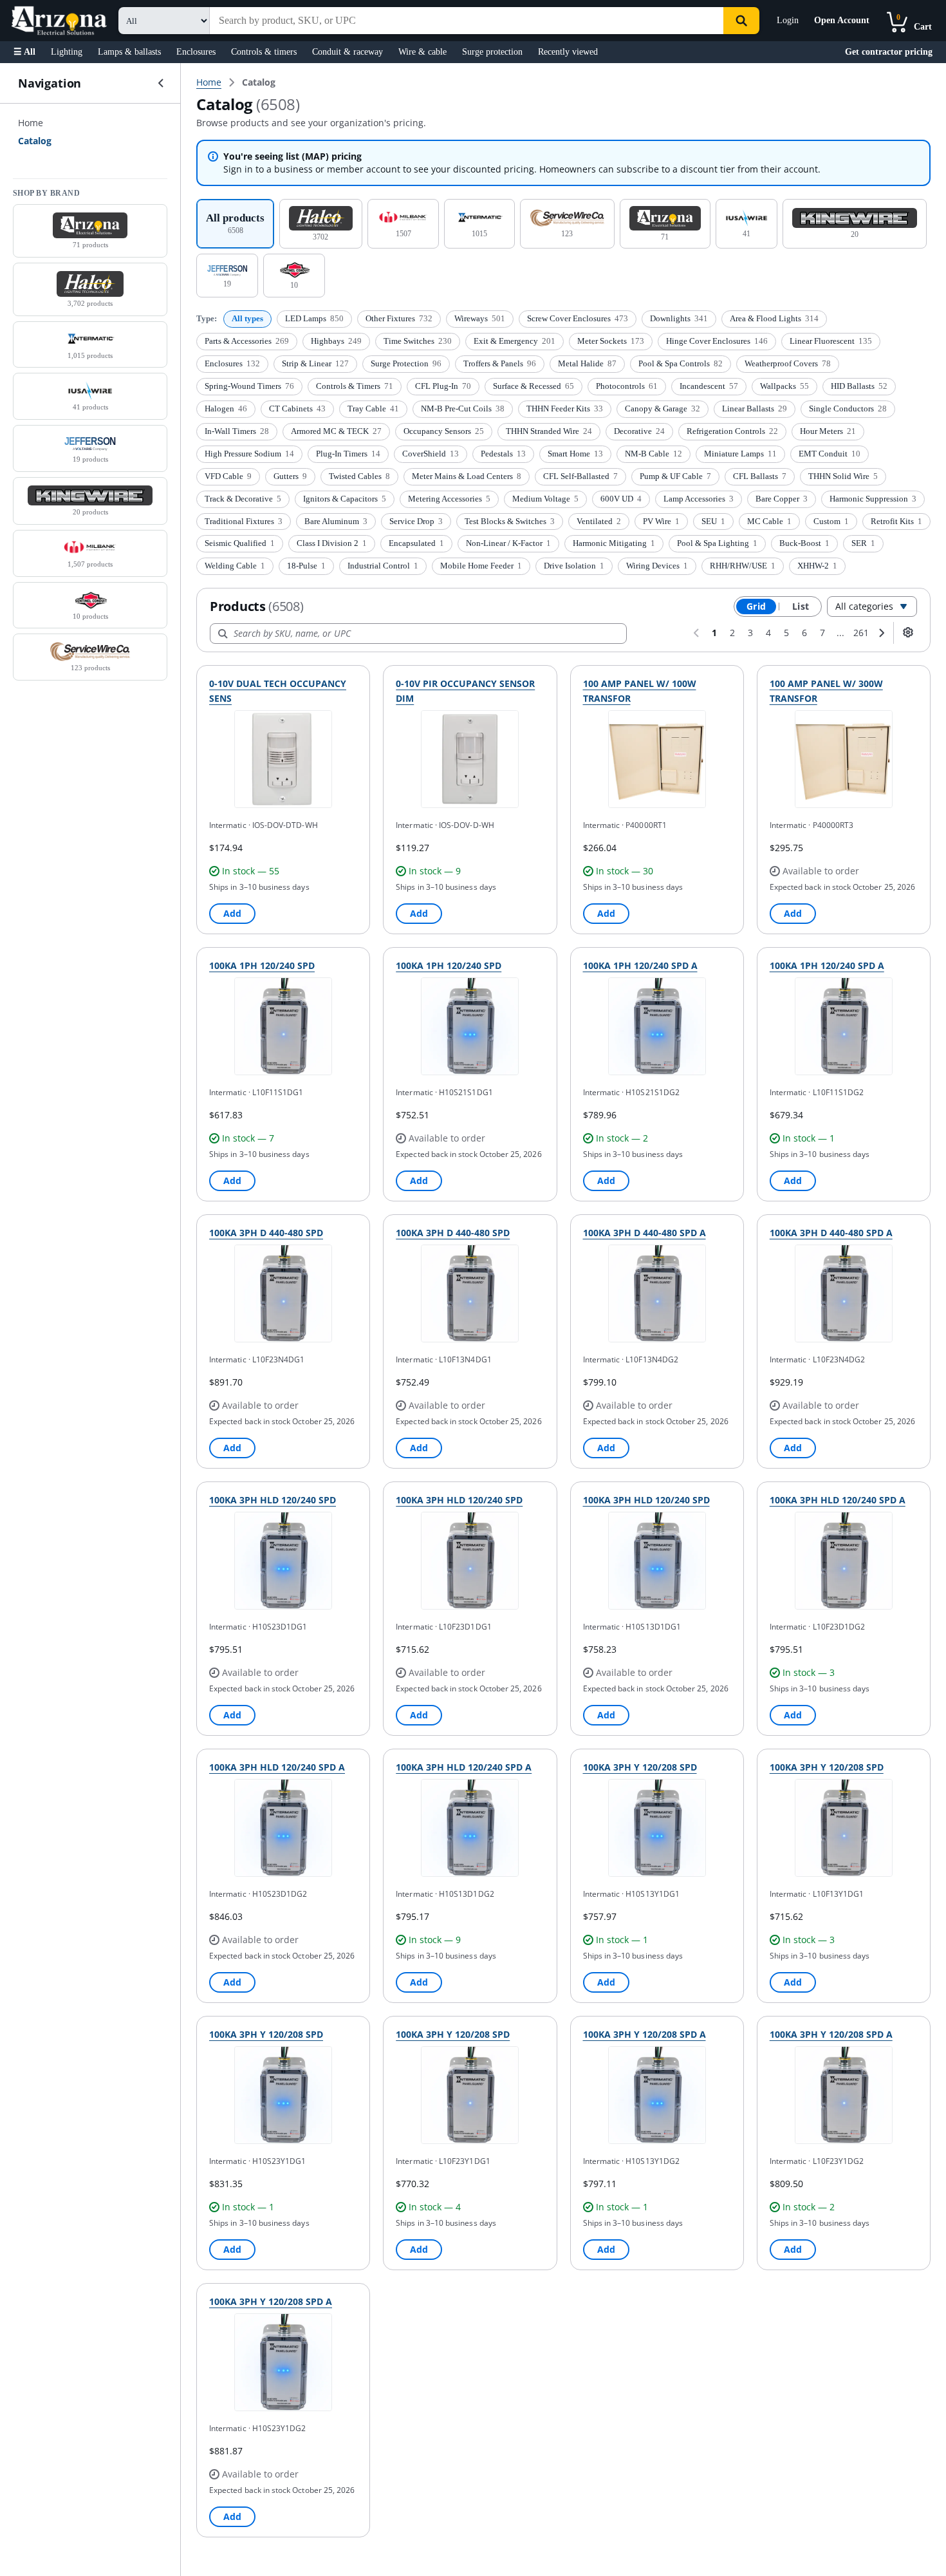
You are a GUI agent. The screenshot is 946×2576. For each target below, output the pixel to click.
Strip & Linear (315, 363)
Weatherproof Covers (788, 363)
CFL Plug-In (443, 386)
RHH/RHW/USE (743, 566)
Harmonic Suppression (873, 499)
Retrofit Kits (896, 521)
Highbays (336, 341)
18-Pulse (306, 566)
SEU (713, 521)
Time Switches (418, 341)
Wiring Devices (657, 566)
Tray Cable (373, 409)
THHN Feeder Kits (565, 409)
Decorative (639, 431)
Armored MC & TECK (336, 431)
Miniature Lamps (740, 454)
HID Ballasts (859, 386)
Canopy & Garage (663, 409)
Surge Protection (406, 363)
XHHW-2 (817, 566)
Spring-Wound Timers (249, 386)
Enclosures (196, 52)
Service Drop (416, 521)
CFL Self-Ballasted (580, 476)
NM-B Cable (654, 454)
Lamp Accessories (699, 499)
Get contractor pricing (889, 52)
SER (863, 543)
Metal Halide (587, 363)
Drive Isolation (574, 566)
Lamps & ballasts (129, 52)
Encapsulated (416, 543)
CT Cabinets (297, 409)
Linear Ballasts (755, 409)
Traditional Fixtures (244, 521)
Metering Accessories (449, 499)
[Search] (741, 21)
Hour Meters (828, 431)
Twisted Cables (359, 476)
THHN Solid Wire (843, 476)
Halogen (226, 409)
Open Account (842, 20)
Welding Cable (235, 566)
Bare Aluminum (336, 521)
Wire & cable (422, 52)
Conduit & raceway (348, 52)
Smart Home (575, 454)
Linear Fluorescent (831, 341)
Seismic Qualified (240, 543)
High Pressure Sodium (249, 454)
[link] (259, 82)
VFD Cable (228, 476)
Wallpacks (784, 386)
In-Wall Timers (237, 431)
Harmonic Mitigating (614, 543)
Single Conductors (848, 409)
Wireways (480, 318)
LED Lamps (314, 318)
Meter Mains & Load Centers (467, 476)
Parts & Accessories (247, 341)
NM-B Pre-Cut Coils (463, 409)
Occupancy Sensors (444, 431)
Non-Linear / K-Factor (508, 543)
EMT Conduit (830, 454)
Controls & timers (264, 52)
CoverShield (431, 454)
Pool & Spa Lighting (717, 543)
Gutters (290, 476)
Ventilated (599, 521)
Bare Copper (782, 499)
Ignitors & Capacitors (345, 499)
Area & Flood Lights (774, 318)
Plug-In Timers (348, 454)
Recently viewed (568, 52)
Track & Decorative (243, 499)
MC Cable (769, 521)
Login (788, 20)
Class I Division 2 (332, 543)
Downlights (679, 318)
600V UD (621, 499)
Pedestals (503, 454)
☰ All (24, 52)
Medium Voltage (545, 499)
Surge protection (492, 52)
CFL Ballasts (760, 476)
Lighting (67, 52)
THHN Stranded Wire (549, 431)
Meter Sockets (611, 341)
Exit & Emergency (515, 341)
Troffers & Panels (500, 363)
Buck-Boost (804, 543)
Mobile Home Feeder (481, 566)
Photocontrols (627, 386)
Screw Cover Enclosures (578, 318)
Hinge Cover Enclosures (717, 341)
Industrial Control (383, 566)
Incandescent (709, 386)
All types (247, 318)
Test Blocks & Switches (510, 521)
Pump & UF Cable (675, 476)
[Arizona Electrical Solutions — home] (59, 21)
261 (861, 633)
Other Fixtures (399, 318)
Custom (831, 521)
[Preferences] (908, 632)
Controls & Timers (355, 386)
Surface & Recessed (533, 386)
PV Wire (661, 521)
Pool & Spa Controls (681, 363)
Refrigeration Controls (732, 431)
